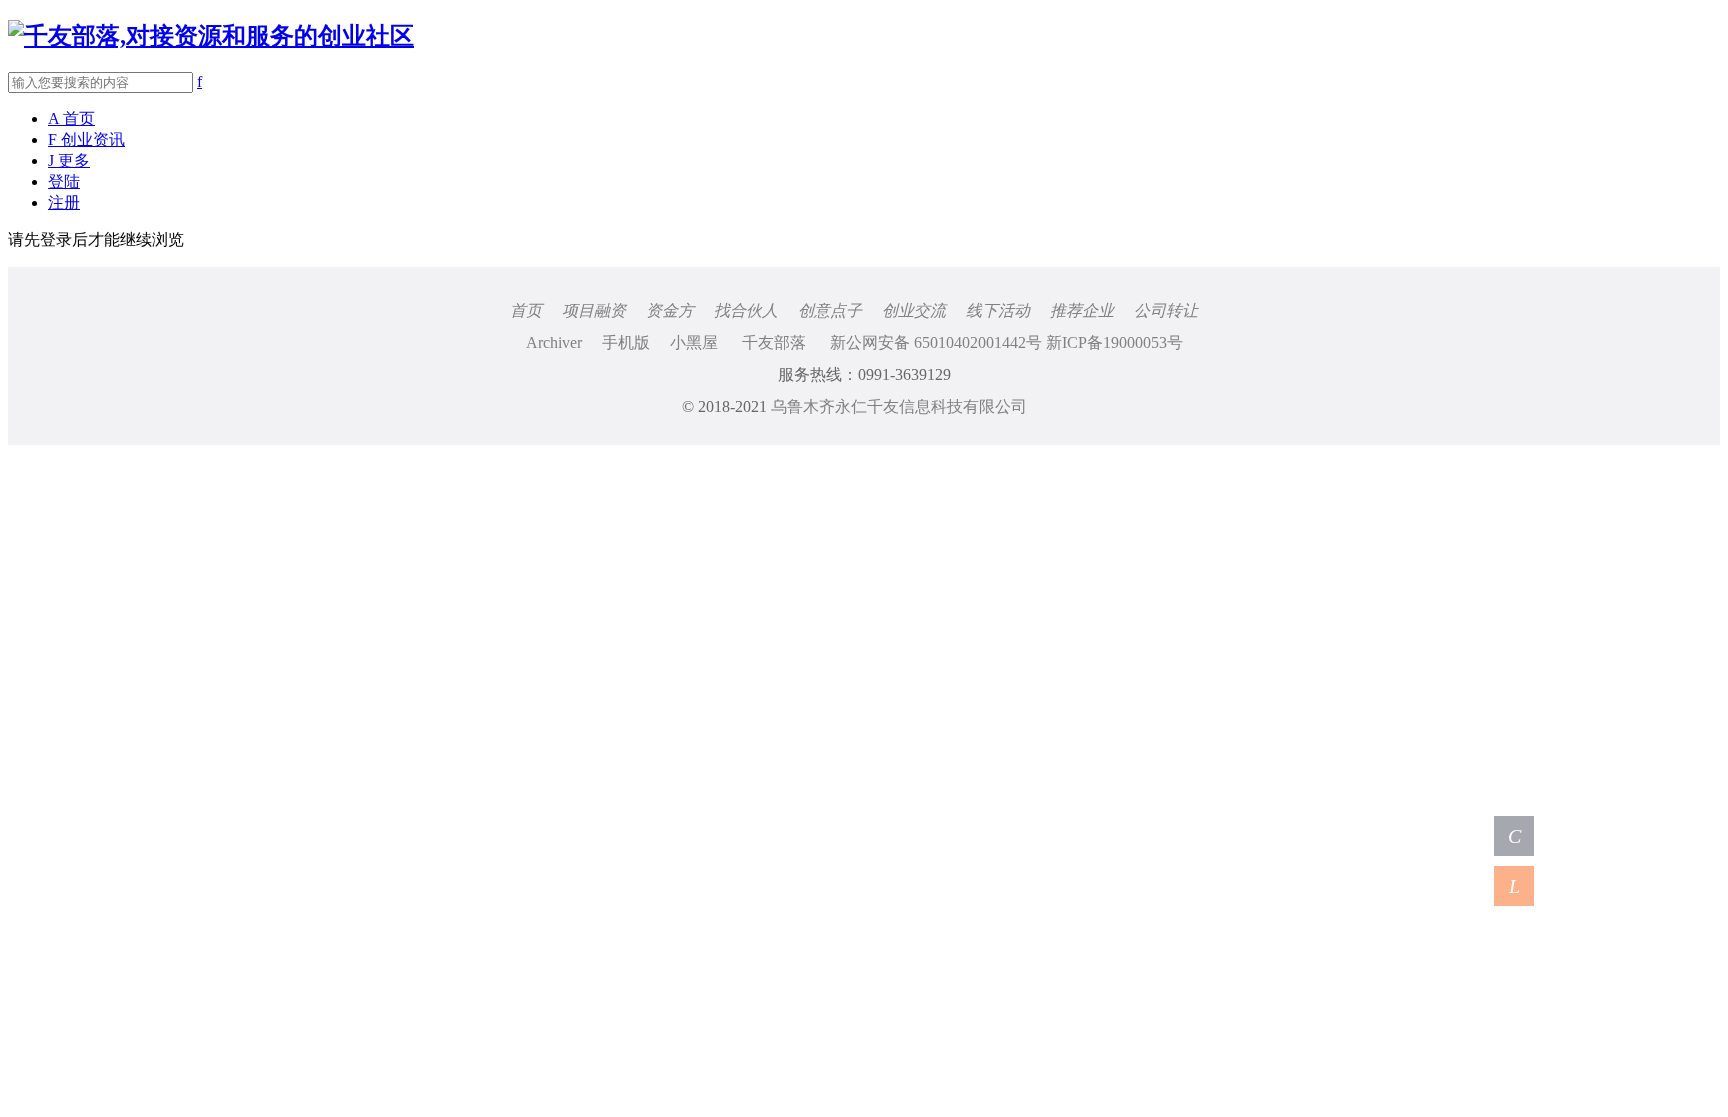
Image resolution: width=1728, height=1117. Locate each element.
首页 (526, 310)
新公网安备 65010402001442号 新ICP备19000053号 (1006, 342)
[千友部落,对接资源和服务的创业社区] (211, 36)
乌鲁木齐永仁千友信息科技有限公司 (899, 406)
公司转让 (1166, 310)
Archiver (554, 342)
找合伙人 (746, 310)
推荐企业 (1082, 310)
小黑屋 (694, 342)
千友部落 (774, 342)
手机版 (626, 342)
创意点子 (830, 310)
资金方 (670, 310)
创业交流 (914, 310)
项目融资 (594, 310)
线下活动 (998, 310)
